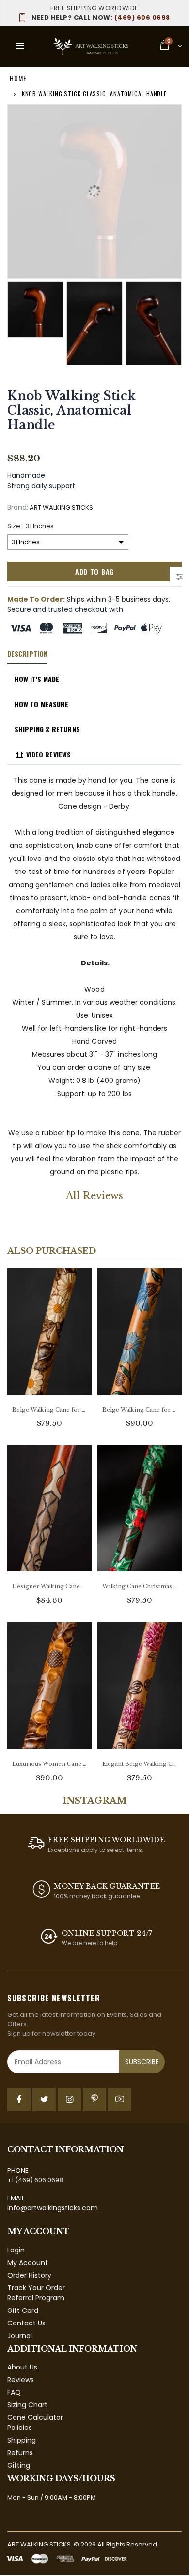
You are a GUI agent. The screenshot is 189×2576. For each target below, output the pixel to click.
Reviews (21, 2380)
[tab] (27, 654)
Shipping (22, 2440)
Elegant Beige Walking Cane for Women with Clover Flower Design (140, 1764)
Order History (29, 2275)
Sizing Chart (27, 2405)
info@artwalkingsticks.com (53, 2208)
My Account (28, 2263)
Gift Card (23, 2310)
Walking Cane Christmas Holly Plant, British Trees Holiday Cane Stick (140, 1586)
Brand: (18, 508)
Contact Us (26, 2323)
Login (16, 2250)
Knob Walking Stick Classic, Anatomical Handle (71, 410)
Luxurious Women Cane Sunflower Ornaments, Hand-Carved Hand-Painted (49, 1764)
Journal (20, 2336)
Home (18, 78)
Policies (20, 2428)
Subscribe (142, 2062)
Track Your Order (36, 2288)
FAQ (14, 2392)
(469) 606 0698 (101, 18)
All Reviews (94, 1196)
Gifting (19, 2465)
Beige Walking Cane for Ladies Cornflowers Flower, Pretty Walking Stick (140, 1410)
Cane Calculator (35, 2417)
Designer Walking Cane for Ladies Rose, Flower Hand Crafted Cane (49, 1586)
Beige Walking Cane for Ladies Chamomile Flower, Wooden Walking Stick (49, 1410)
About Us (22, 2367)
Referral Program (36, 2298)
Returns (20, 2453)
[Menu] (20, 46)
